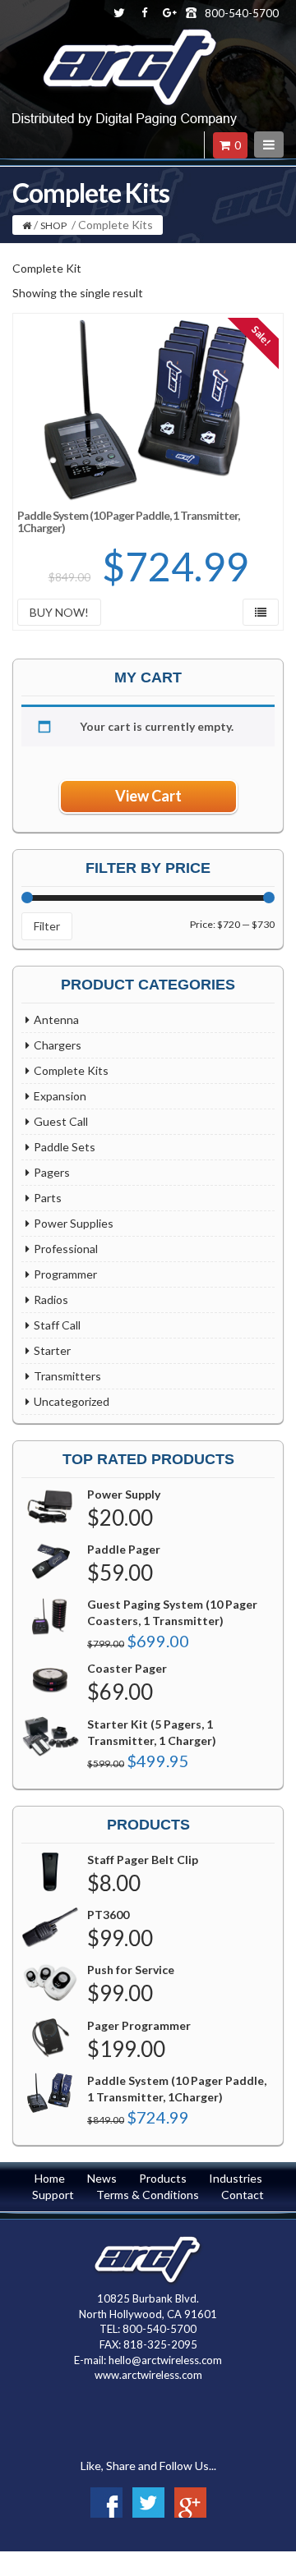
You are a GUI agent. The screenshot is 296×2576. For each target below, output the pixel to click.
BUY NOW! (59, 612)
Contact (243, 2195)
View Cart (148, 796)
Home (50, 2178)
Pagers (52, 1172)
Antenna (56, 1019)
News (102, 2178)
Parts (48, 1198)
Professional (66, 1249)
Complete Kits (71, 1070)
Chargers (58, 1045)
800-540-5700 (242, 13)
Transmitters (67, 1376)
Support (53, 2195)
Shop (53, 225)
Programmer (65, 1274)
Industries (236, 2178)
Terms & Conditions (148, 2195)
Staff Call (57, 1325)
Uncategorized (72, 1401)
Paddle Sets (65, 1147)
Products (163, 2178)
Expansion (60, 1096)
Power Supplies (74, 1223)
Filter (47, 926)
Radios (51, 1299)
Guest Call (61, 1121)
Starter (52, 1350)
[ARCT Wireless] (125, 46)
